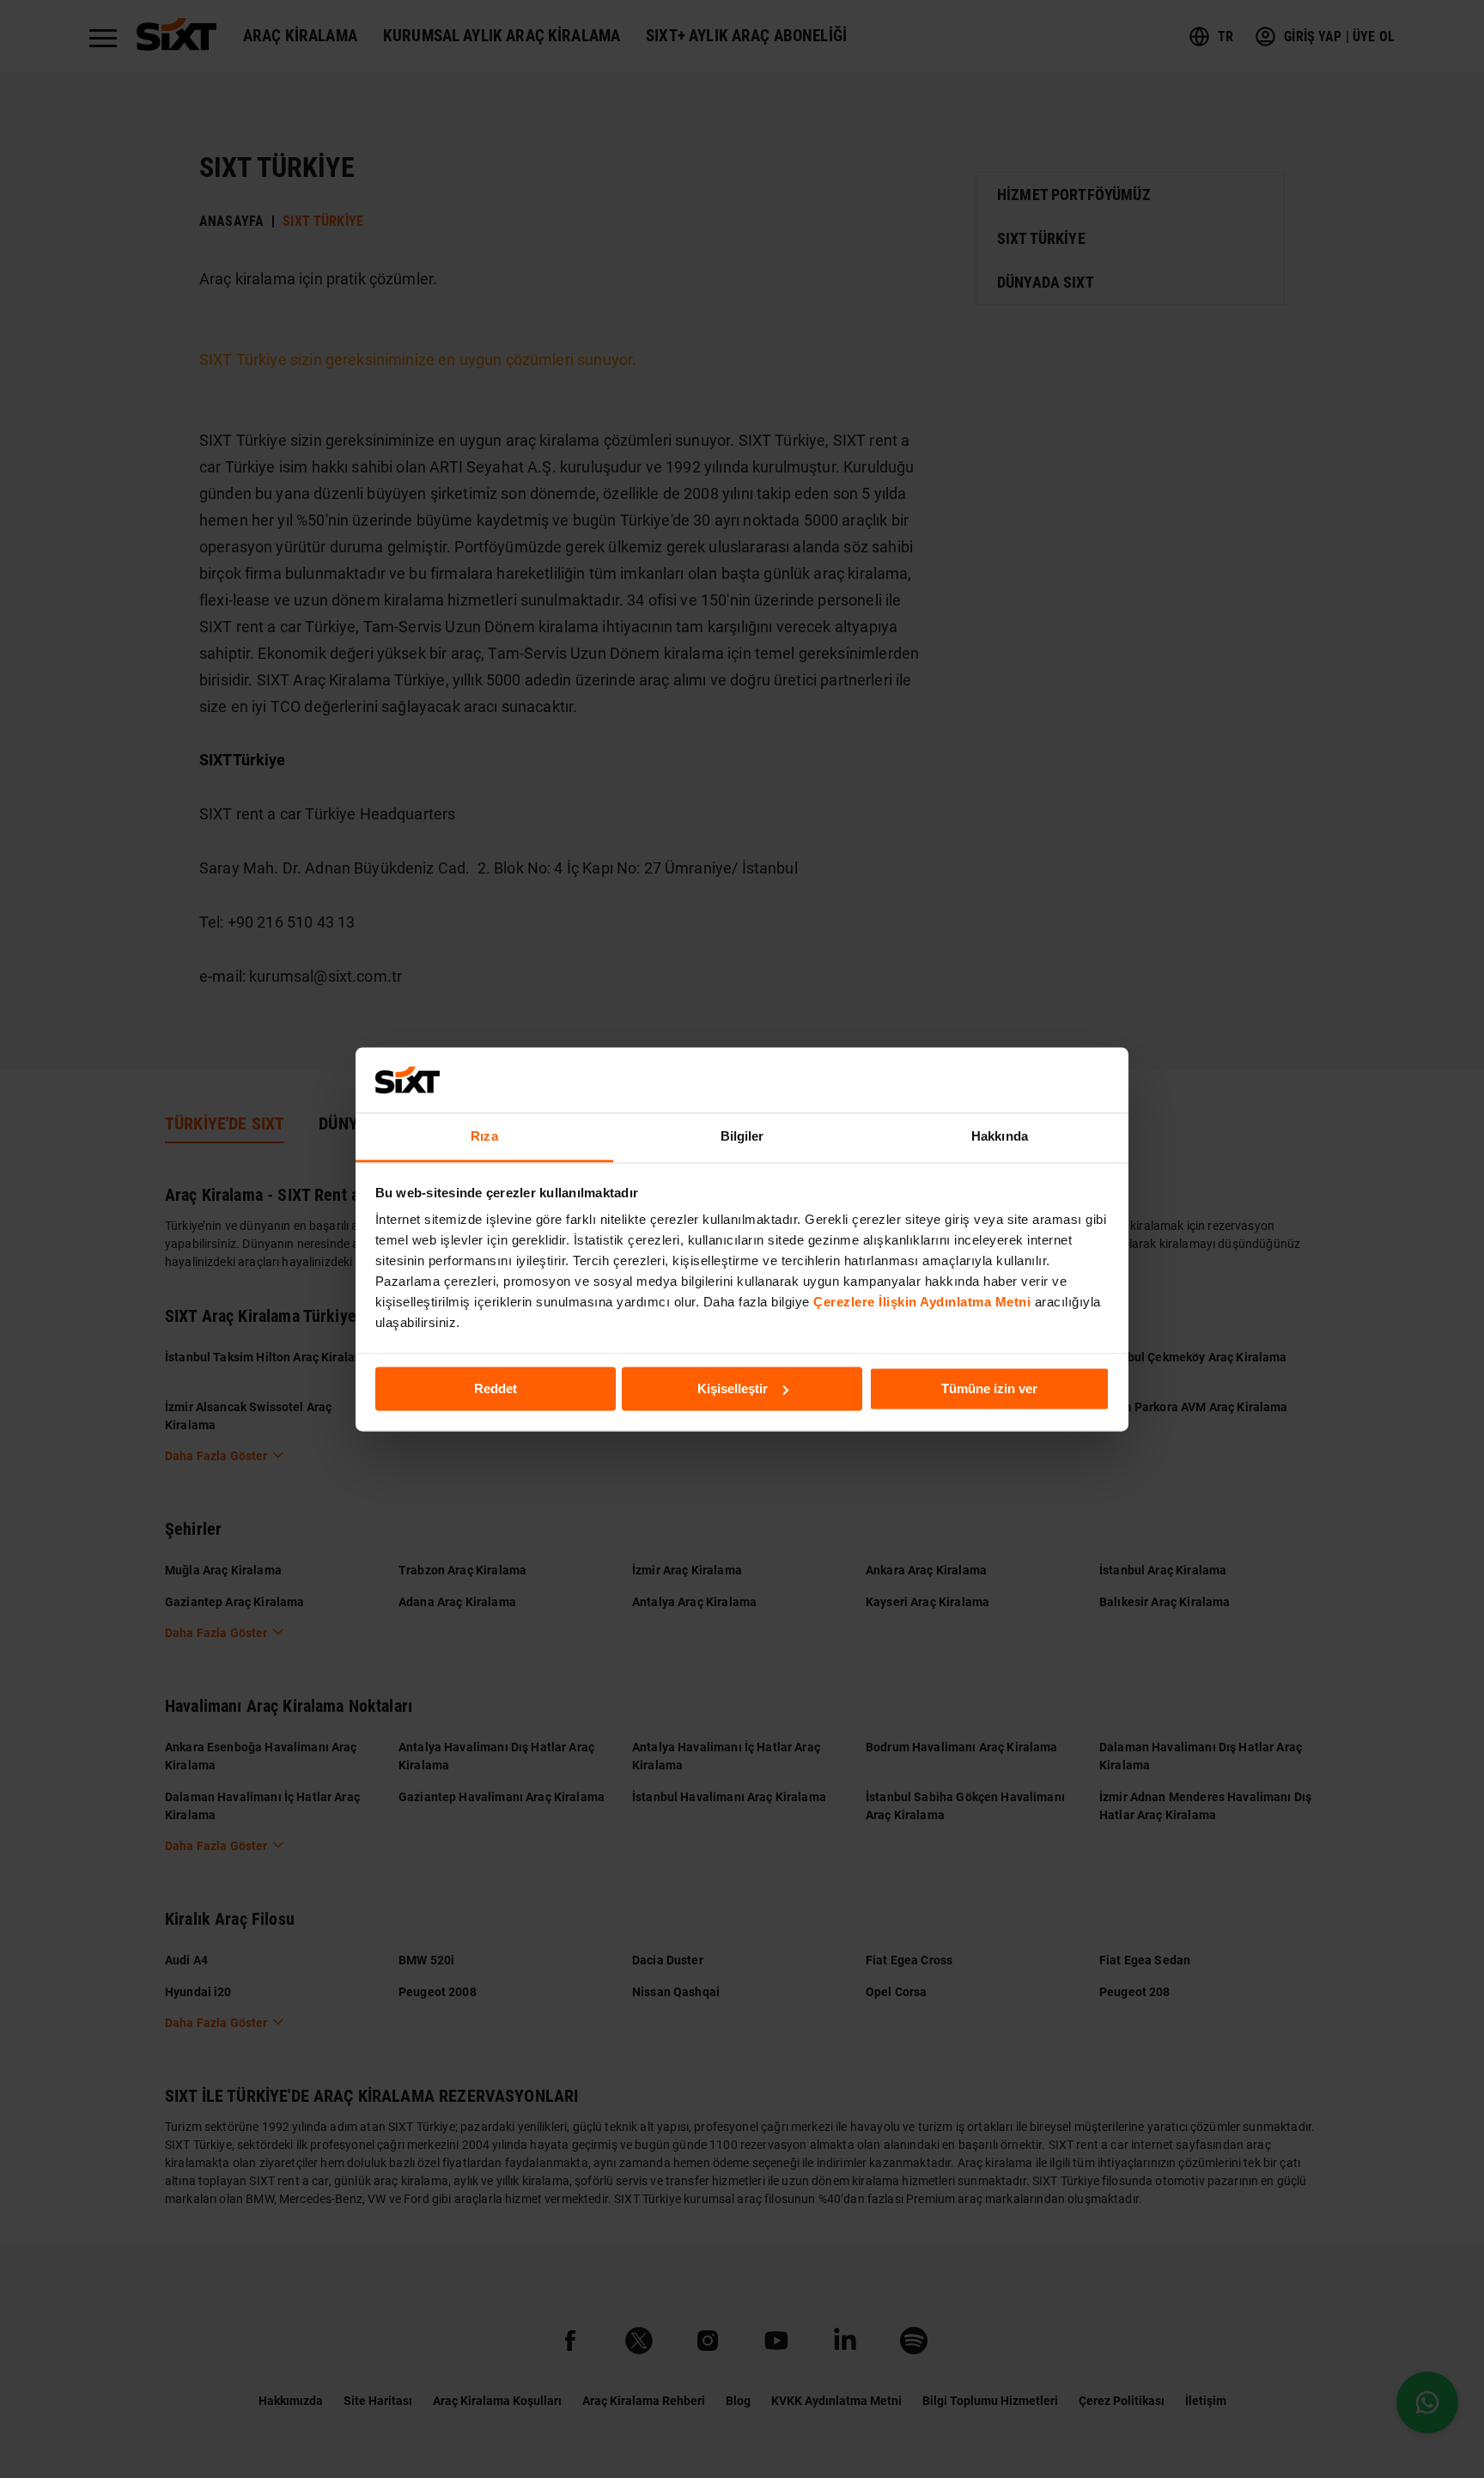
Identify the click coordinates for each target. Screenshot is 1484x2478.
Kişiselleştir (733, 1388)
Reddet (496, 1388)
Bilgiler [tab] (742, 1137)
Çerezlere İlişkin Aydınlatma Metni (922, 1303)
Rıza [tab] (484, 1137)
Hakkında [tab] (1000, 1137)
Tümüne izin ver (989, 1388)
